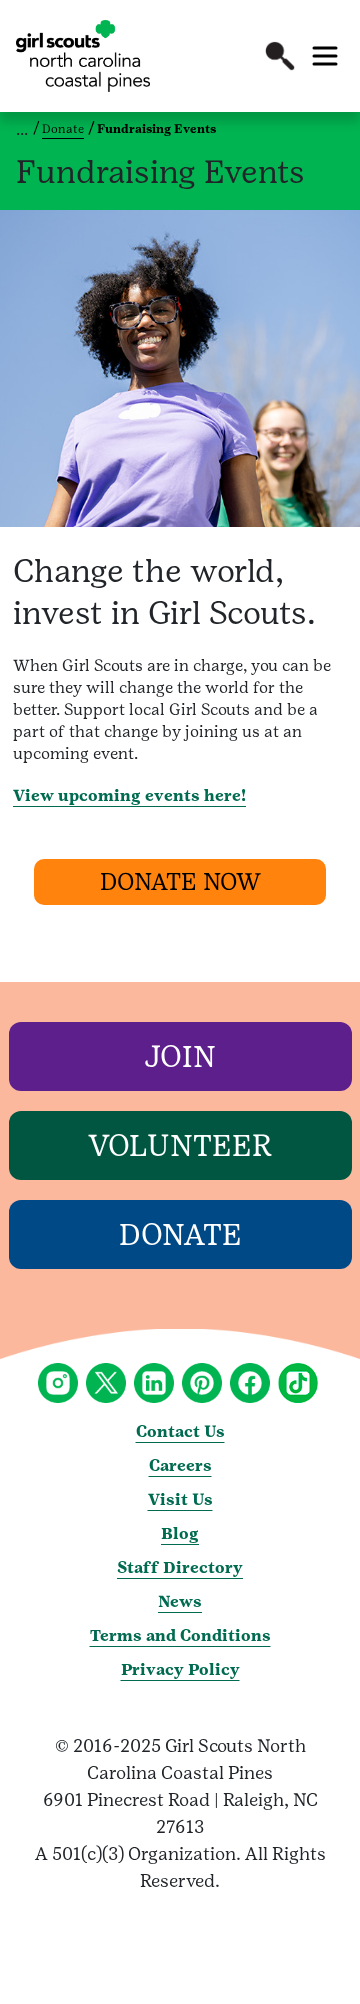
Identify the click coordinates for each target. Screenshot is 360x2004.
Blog (180, 1533)
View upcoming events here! (129, 795)
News (180, 1601)
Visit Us (180, 1499)
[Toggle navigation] (325, 56)
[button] (280, 56)
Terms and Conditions (180, 1635)
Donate (63, 129)
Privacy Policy (180, 1669)
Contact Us (180, 1431)
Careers (180, 1465)
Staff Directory (180, 1567)
